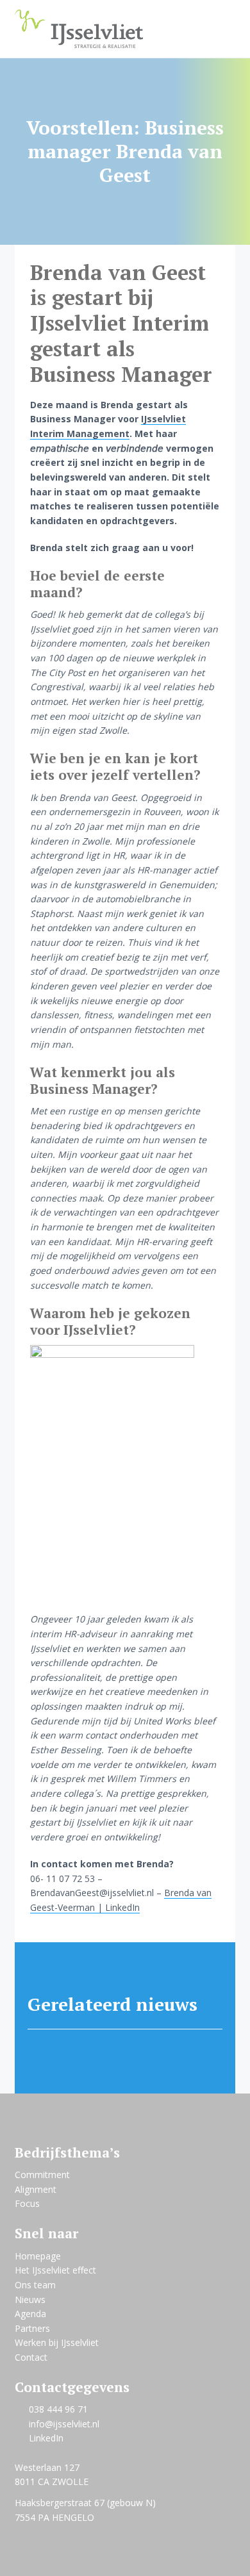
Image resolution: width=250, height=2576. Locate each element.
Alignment (36, 2189)
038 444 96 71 (58, 2409)
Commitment (42, 2175)
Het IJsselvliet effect (55, 2270)
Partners (32, 2328)
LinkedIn (46, 2438)
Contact (31, 2357)
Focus (27, 2203)
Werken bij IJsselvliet (57, 2342)
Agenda (30, 2314)
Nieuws (30, 2299)
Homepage (38, 2256)
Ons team (35, 2285)
